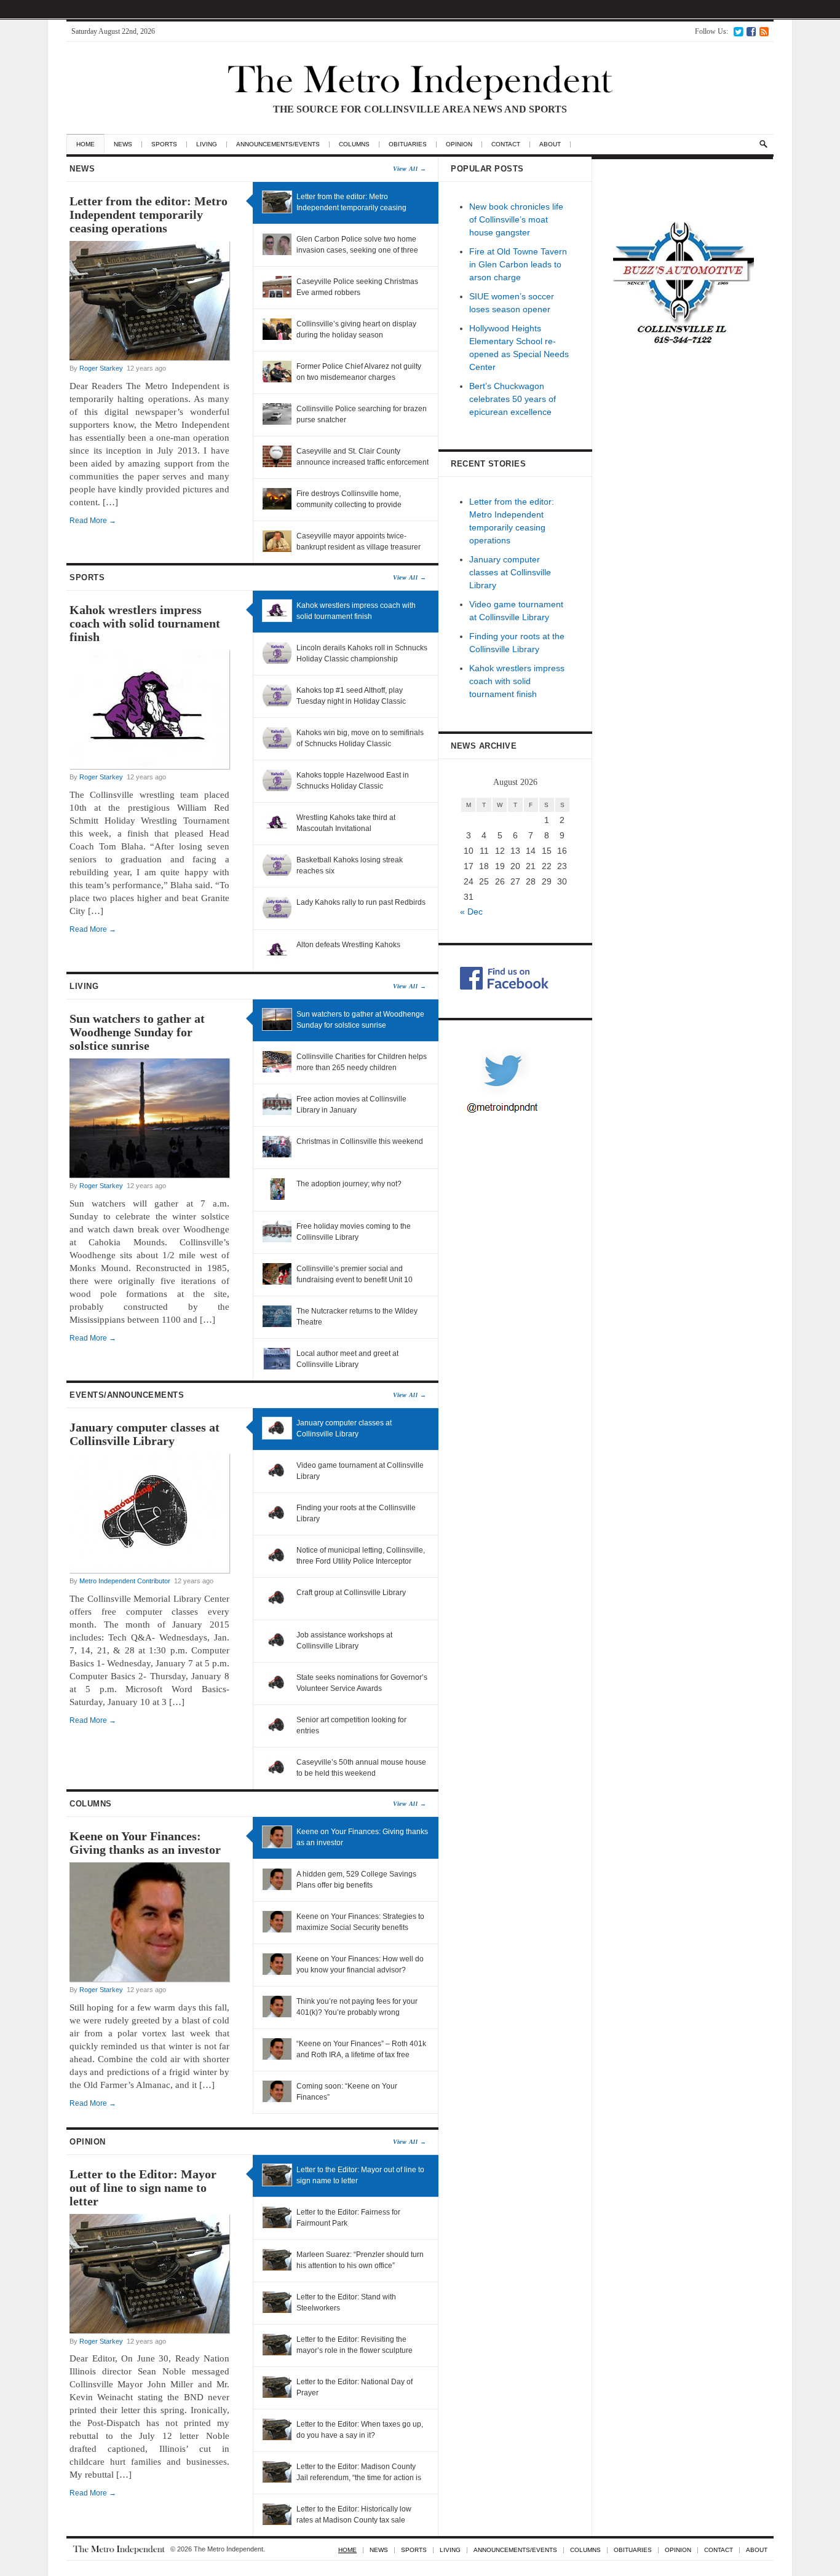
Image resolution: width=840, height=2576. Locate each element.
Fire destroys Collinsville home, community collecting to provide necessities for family (349, 505)
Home (85, 144)
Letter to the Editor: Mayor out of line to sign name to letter (143, 2188)
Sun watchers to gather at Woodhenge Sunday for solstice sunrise (137, 1032)
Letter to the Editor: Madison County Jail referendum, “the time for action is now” (359, 2478)
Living (207, 144)
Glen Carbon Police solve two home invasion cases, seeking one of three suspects (357, 250)
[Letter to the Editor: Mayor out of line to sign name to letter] (149, 2331)
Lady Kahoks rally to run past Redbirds (361, 902)
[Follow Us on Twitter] (738, 31)
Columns (354, 144)
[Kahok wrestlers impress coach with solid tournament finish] (149, 766)
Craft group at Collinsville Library (351, 1593)
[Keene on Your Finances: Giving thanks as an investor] (149, 1979)
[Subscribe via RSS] (764, 31)
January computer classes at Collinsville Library (145, 1434)
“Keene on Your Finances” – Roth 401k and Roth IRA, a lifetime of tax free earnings (361, 2055)
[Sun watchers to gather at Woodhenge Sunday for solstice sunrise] (149, 1175)
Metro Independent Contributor (125, 1581)
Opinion (459, 144)
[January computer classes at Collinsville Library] (149, 1570)
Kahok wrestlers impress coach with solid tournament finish (145, 623)
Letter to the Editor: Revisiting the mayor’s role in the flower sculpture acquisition (355, 2350)
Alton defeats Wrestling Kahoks (348, 945)
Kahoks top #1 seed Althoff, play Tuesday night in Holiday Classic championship (351, 701)
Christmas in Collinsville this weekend (360, 1141)
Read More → (93, 521)
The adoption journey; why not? (349, 1184)
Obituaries (408, 144)
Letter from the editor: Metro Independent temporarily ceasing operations (149, 215)
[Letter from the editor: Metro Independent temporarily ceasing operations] (149, 358)
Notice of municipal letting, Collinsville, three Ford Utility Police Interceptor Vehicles (361, 1561)
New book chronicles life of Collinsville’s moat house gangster (516, 219)
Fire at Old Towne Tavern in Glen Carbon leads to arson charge (518, 264)
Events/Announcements (248, 1395)
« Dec (471, 912)
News (123, 144)
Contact (506, 144)
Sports (164, 144)
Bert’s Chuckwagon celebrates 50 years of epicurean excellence (513, 399)
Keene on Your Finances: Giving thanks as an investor (145, 1843)
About (550, 144)
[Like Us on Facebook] (751, 31)
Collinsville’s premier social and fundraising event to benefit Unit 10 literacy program (355, 1280)
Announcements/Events (278, 144)
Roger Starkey (101, 368)
